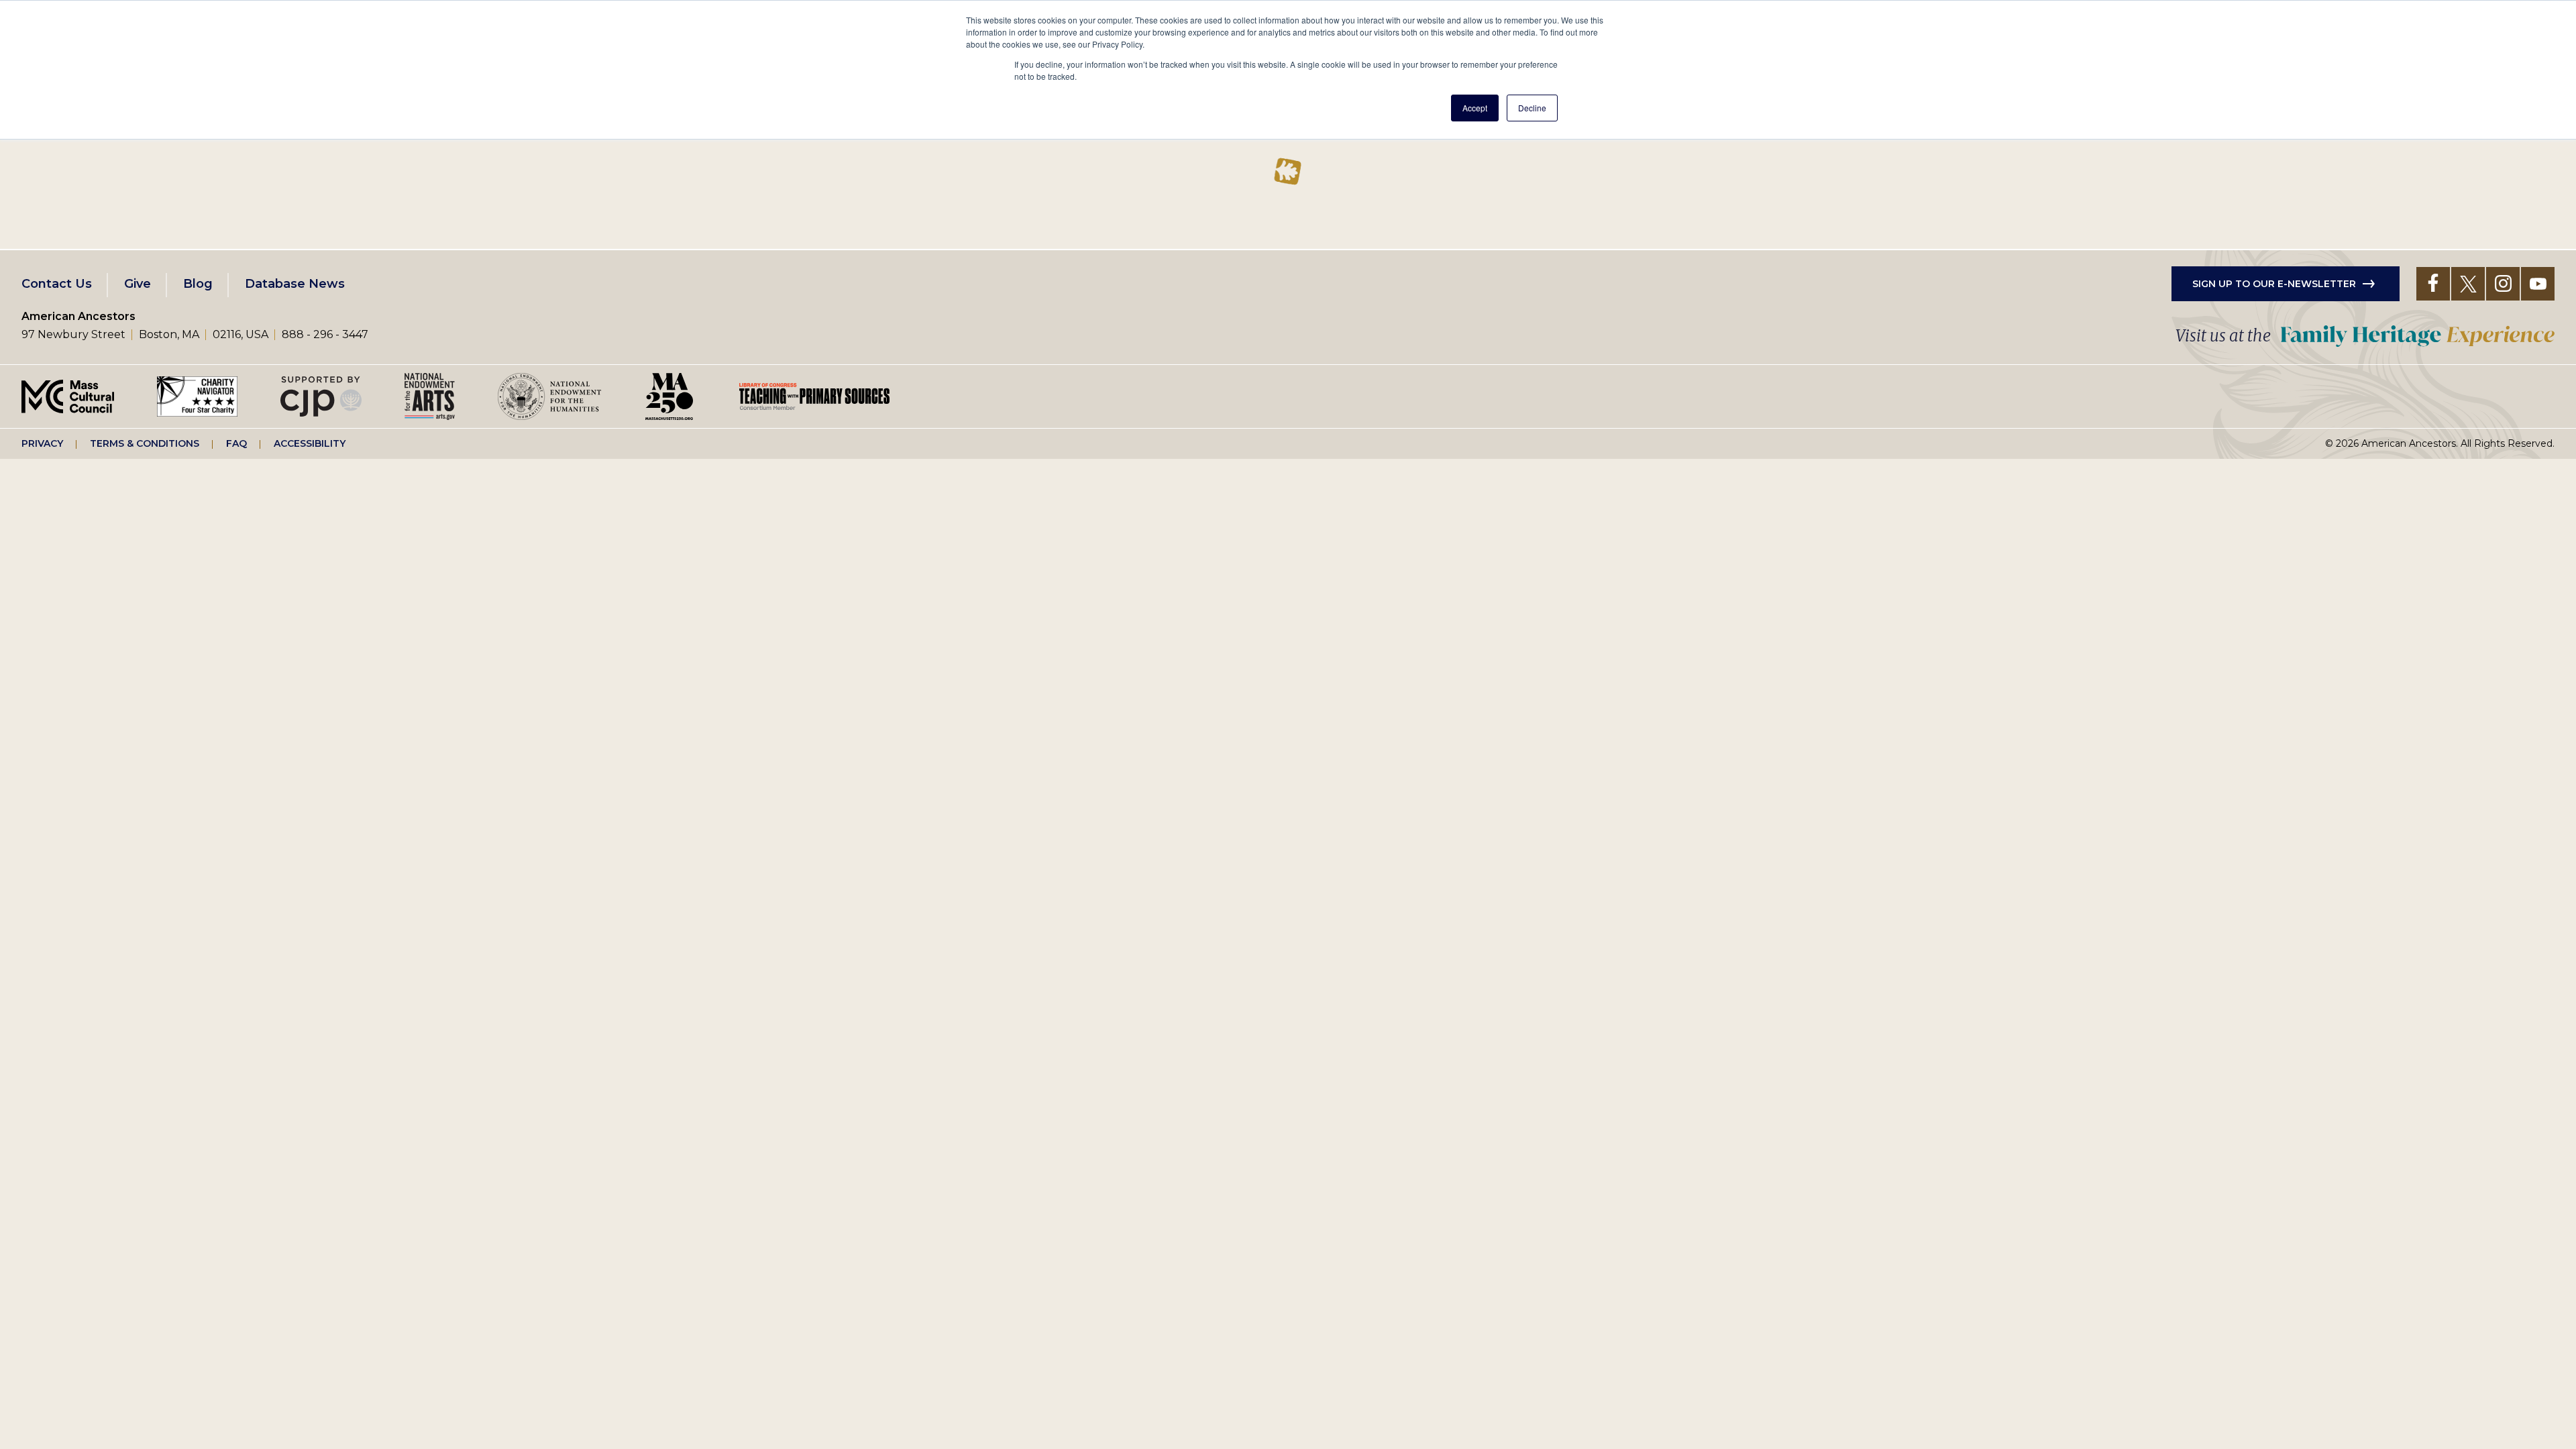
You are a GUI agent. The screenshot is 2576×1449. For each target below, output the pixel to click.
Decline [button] (1532, 108)
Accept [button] (1475, 108)
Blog (198, 284)
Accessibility (310, 443)
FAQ (236, 443)
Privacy (42, 443)
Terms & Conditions (145, 443)
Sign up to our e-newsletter (2274, 284)
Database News (295, 284)
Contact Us (57, 284)
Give (138, 284)
